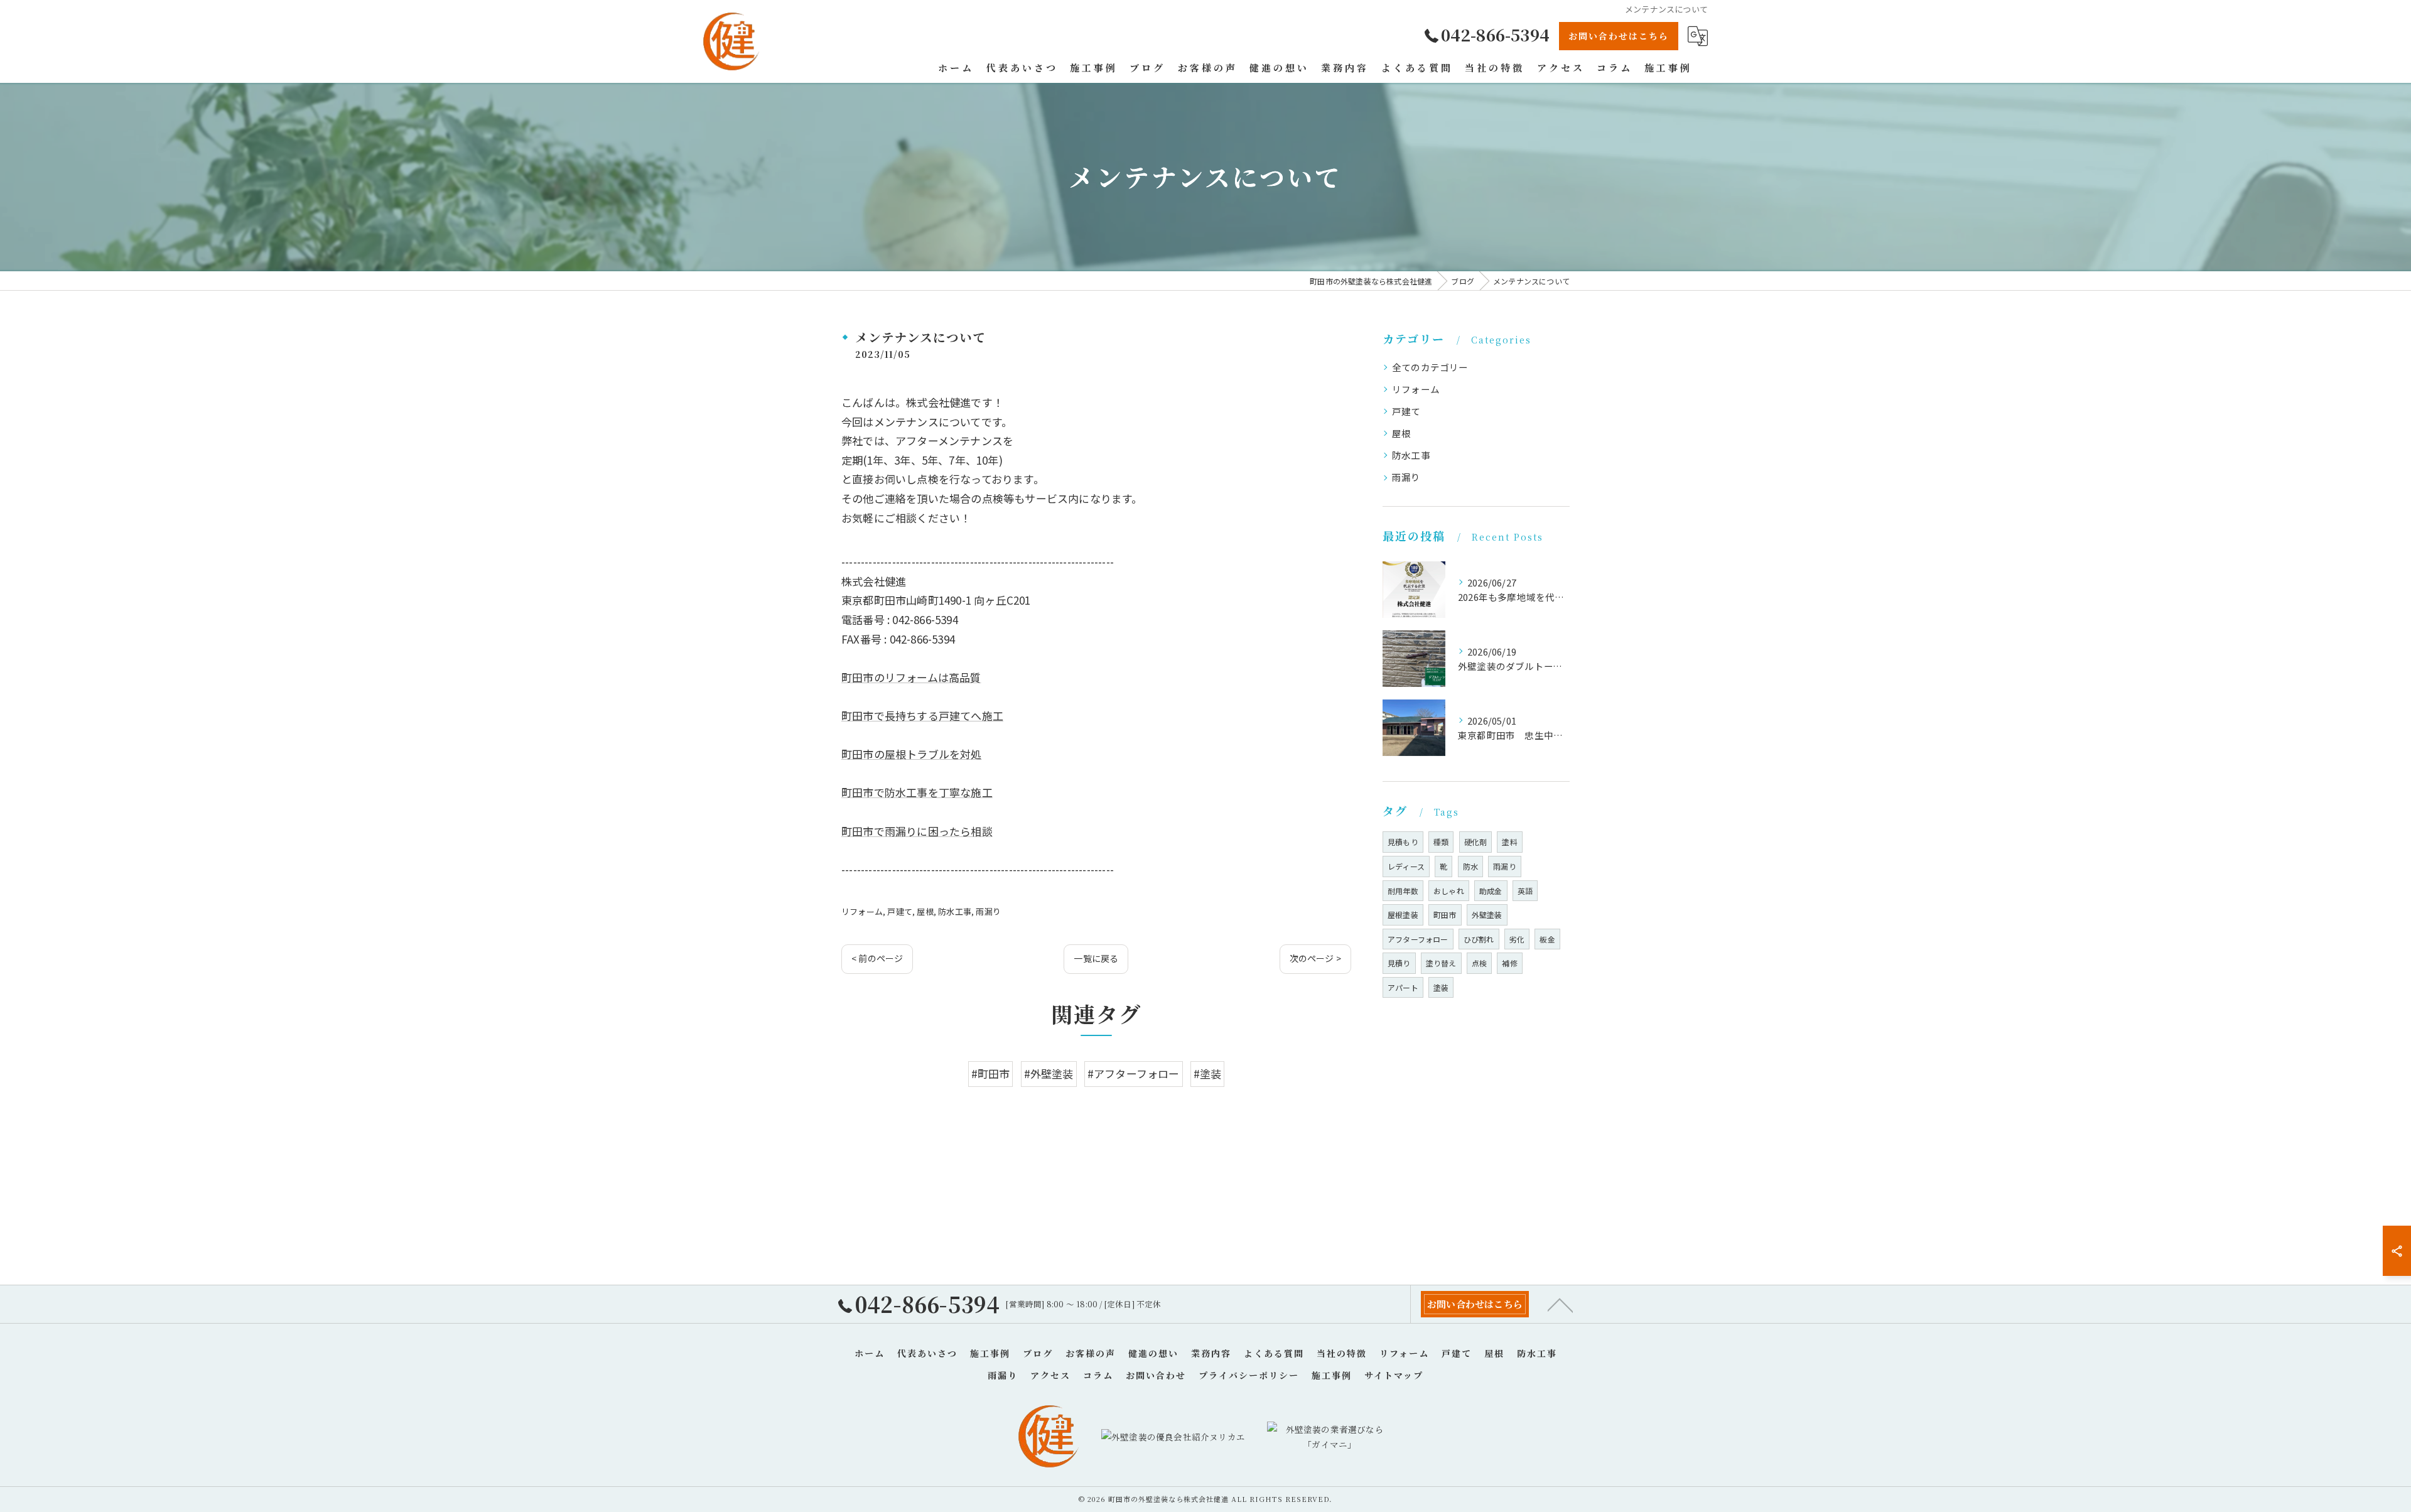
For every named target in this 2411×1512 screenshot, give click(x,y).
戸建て (900, 911)
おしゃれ (1449, 891)
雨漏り (988, 911)
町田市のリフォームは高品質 (911, 677)
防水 (1470, 866)
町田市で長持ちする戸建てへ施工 (922, 715)
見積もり (1403, 842)
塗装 (1441, 987)
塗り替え (1441, 963)
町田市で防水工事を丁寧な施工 (917, 792)
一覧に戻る (1096, 958)
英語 (1525, 891)
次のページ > (1315, 958)
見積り (1399, 963)
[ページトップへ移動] (1560, 1304)
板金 (1547, 939)
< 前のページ (877, 958)
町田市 (1445, 915)
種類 (1441, 842)
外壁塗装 (1487, 915)
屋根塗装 (1403, 915)
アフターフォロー (1418, 939)
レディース (1406, 866)
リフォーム (862, 911)
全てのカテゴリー (1430, 367)
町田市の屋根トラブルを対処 (912, 754)
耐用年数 (1403, 891)
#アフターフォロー (1134, 1073)
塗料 (1509, 842)
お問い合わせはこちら (1619, 36)
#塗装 (1208, 1073)
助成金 (1491, 891)
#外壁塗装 (1049, 1073)
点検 (1479, 963)
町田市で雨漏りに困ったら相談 (917, 831)
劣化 (1517, 939)
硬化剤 (1476, 842)
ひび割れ (1479, 939)
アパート (1403, 987)
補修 (1509, 963)
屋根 (925, 911)
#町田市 (991, 1073)
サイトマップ (1394, 1375)
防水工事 (955, 911)
